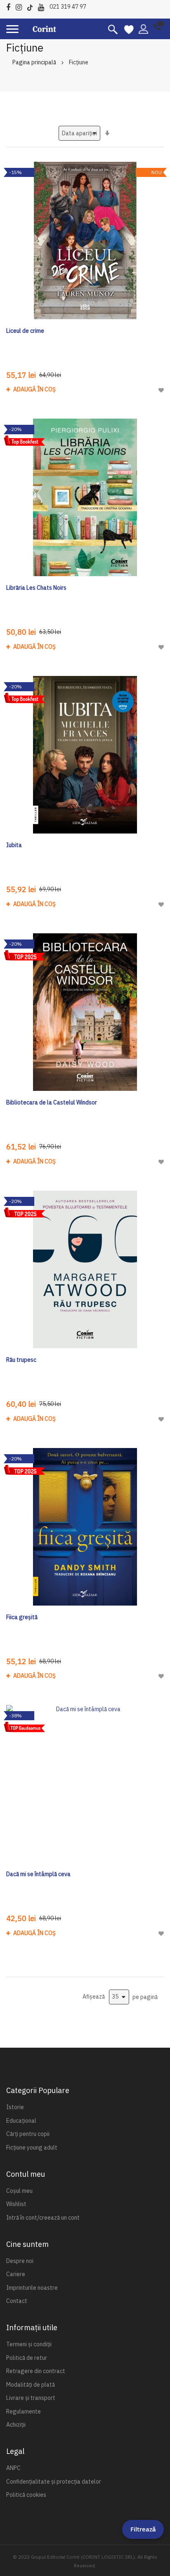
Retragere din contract (36, 2371)
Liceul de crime (25, 331)
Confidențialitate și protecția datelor (54, 2482)
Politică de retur (27, 2358)
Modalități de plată (31, 2385)
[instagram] (21, 6)
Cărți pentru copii (28, 2134)
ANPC (13, 2468)
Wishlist (16, 2204)
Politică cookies (26, 2495)
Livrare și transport (31, 2398)
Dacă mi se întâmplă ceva (38, 1874)
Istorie (15, 2107)
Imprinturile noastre (32, 2288)
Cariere (16, 2274)
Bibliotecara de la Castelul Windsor (52, 1102)
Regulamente (24, 2411)
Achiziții (16, 2425)
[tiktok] (32, 6)
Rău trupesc (21, 1360)
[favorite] (129, 29)
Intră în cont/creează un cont (43, 2218)
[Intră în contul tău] (143, 28)
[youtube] (43, 6)
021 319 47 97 (68, 7)
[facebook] (10, 6)
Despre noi (20, 2261)
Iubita (14, 845)
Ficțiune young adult (32, 2147)
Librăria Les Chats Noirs (36, 588)
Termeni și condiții (29, 2344)
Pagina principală (34, 62)
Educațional (21, 2121)
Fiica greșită (22, 1617)
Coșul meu (19, 2191)
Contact (17, 2301)
